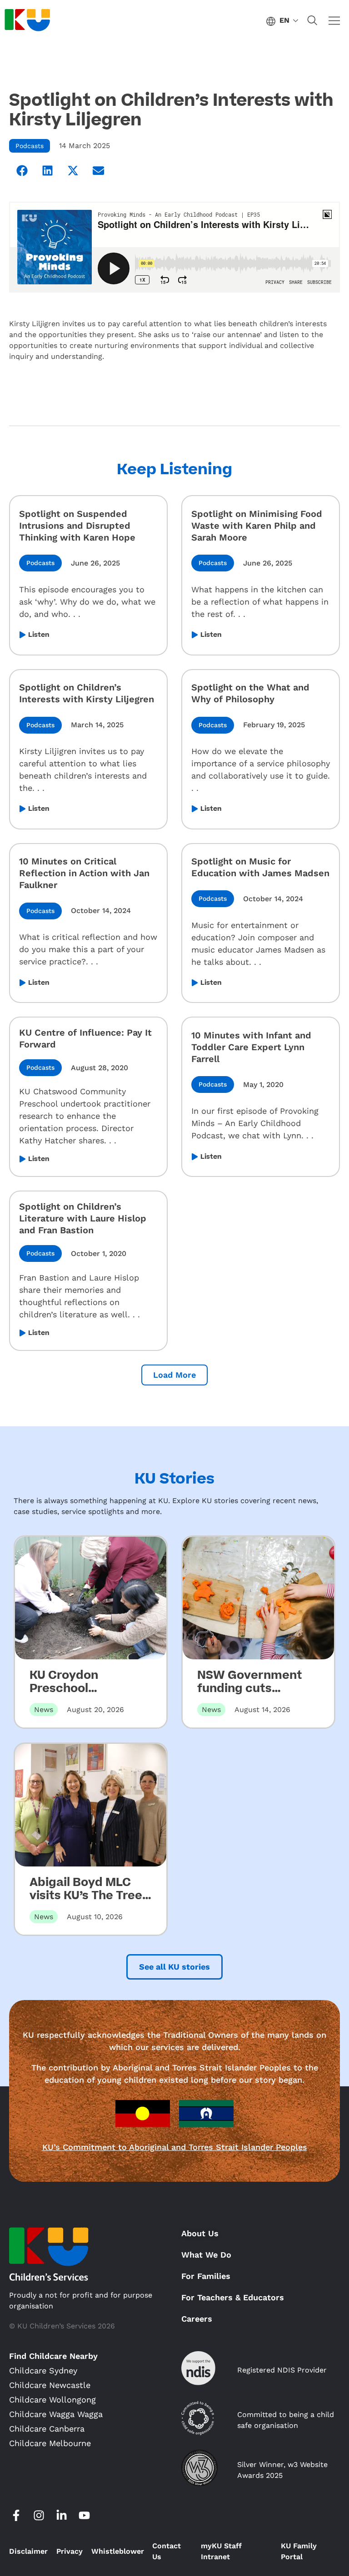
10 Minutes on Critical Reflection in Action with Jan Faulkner (84, 873)
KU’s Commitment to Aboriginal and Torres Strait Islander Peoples (175, 2147)
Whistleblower (118, 2551)
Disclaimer (28, 2551)
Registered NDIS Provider (282, 2370)
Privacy (70, 2551)
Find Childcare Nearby (53, 2356)
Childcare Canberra (47, 2429)
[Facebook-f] (16, 2516)
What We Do (206, 2255)
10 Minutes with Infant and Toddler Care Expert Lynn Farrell (251, 1047)
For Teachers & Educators (233, 2297)
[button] (22, 170)
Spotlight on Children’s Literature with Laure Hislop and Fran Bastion (83, 1218)
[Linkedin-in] (61, 2516)
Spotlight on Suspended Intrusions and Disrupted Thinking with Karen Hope (77, 526)
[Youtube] (84, 2516)
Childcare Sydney (43, 2370)
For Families (206, 2276)
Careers (197, 2319)
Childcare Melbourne (50, 2443)
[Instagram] (39, 2516)
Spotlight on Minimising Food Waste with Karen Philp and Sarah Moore (257, 526)
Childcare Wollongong (52, 2400)
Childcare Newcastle (50, 2385)
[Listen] (22, 635)
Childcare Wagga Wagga (56, 2414)
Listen (39, 635)
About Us (200, 2233)
